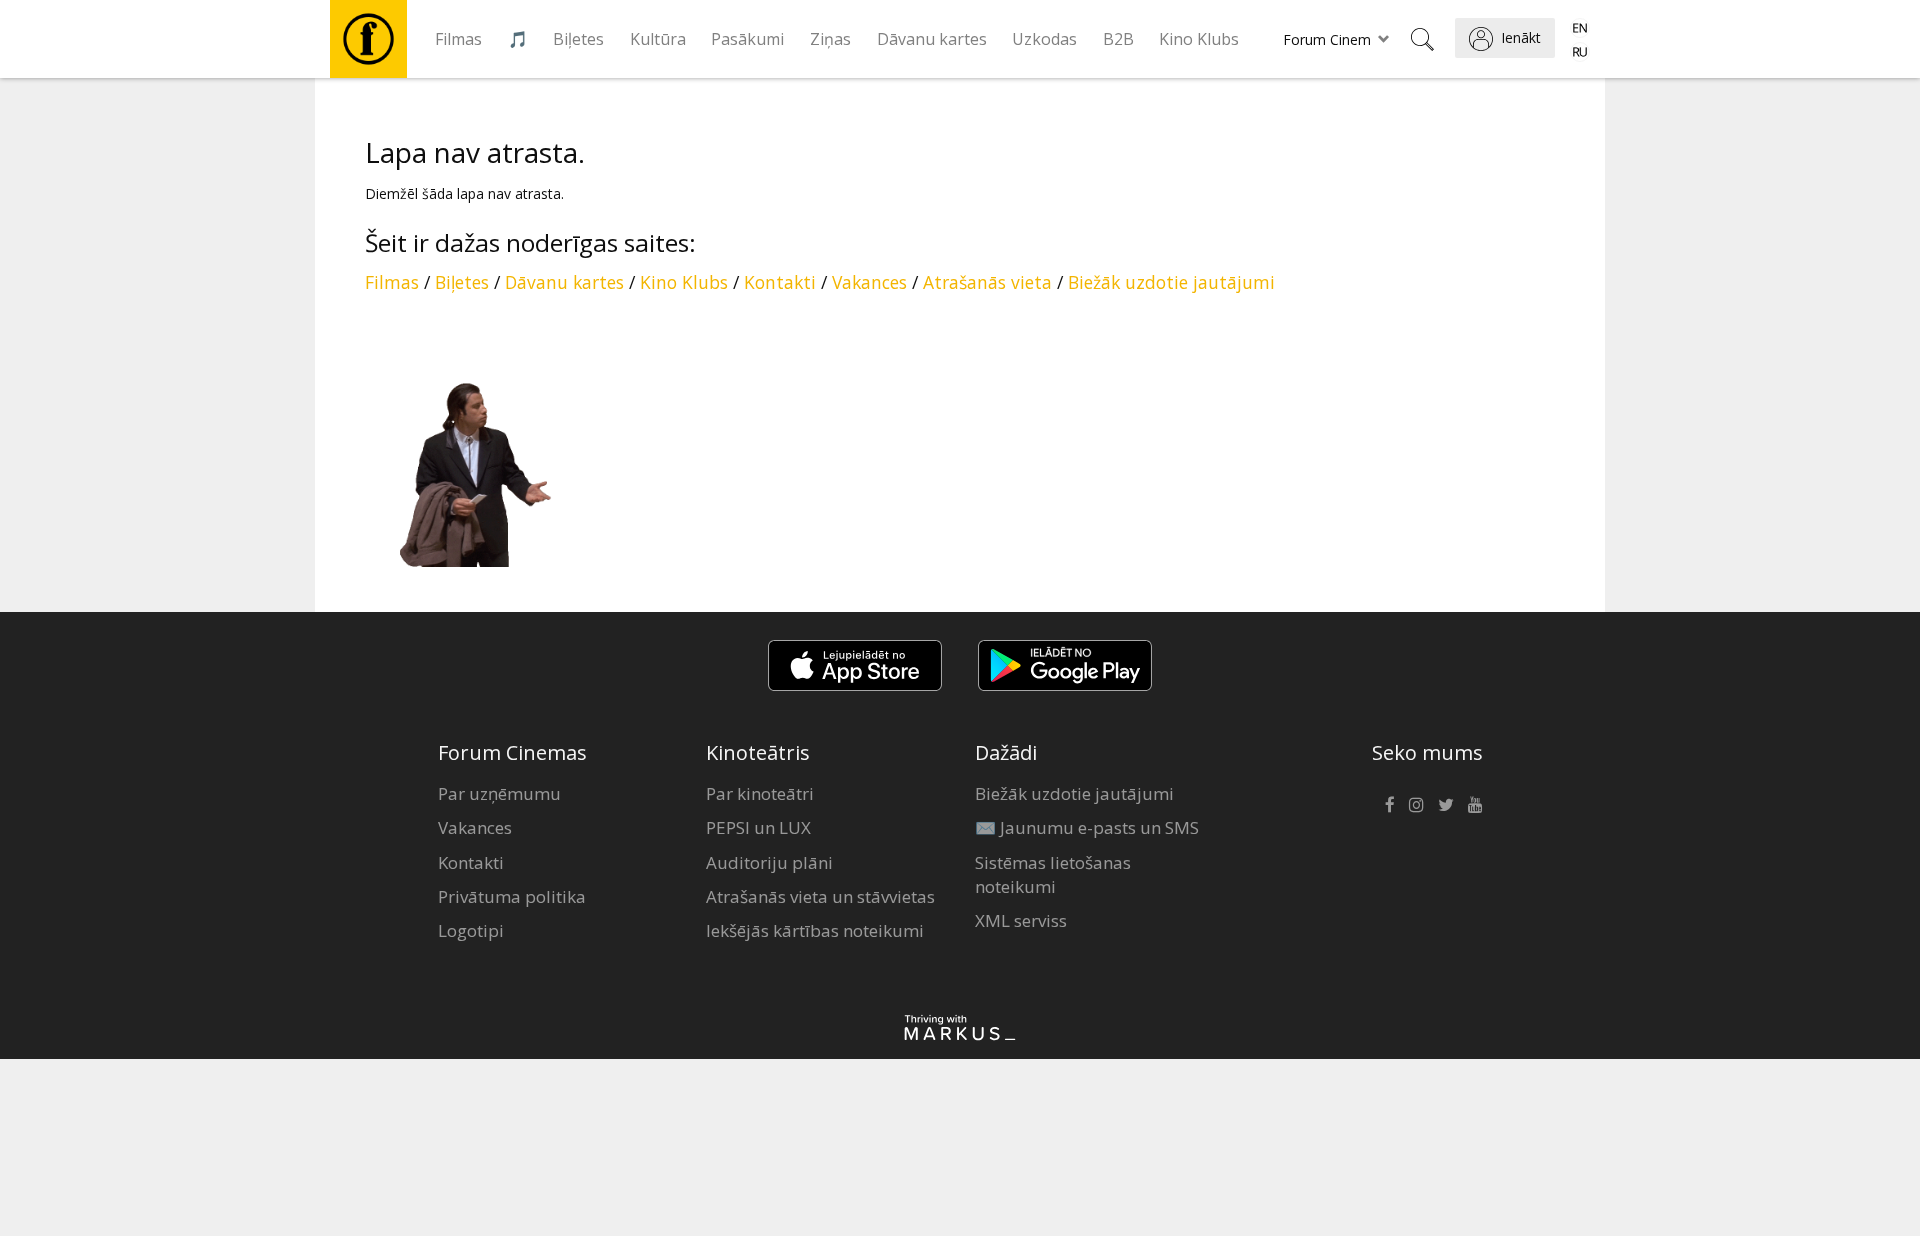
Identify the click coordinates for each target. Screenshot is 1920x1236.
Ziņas (830, 39)
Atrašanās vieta (987, 282)
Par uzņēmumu (499, 793)
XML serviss (1021, 920)
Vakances (869, 282)
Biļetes (578, 39)
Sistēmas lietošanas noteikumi (1053, 874)
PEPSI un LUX (758, 827)
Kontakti (780, 282)
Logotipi (471, 930)
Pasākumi (747, 39)
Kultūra (658, 39)
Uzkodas (1044, 39)
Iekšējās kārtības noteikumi (815, 930)
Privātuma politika (512, 896)
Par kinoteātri (760, 793)
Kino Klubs (1199, 39)
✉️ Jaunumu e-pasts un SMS (1087, 827)
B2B (1118, 39)
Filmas (458, 39)
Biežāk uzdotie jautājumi (1171, 282)
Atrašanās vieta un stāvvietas (820, 896)
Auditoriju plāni (769, 862)
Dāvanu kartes (932, 39)
